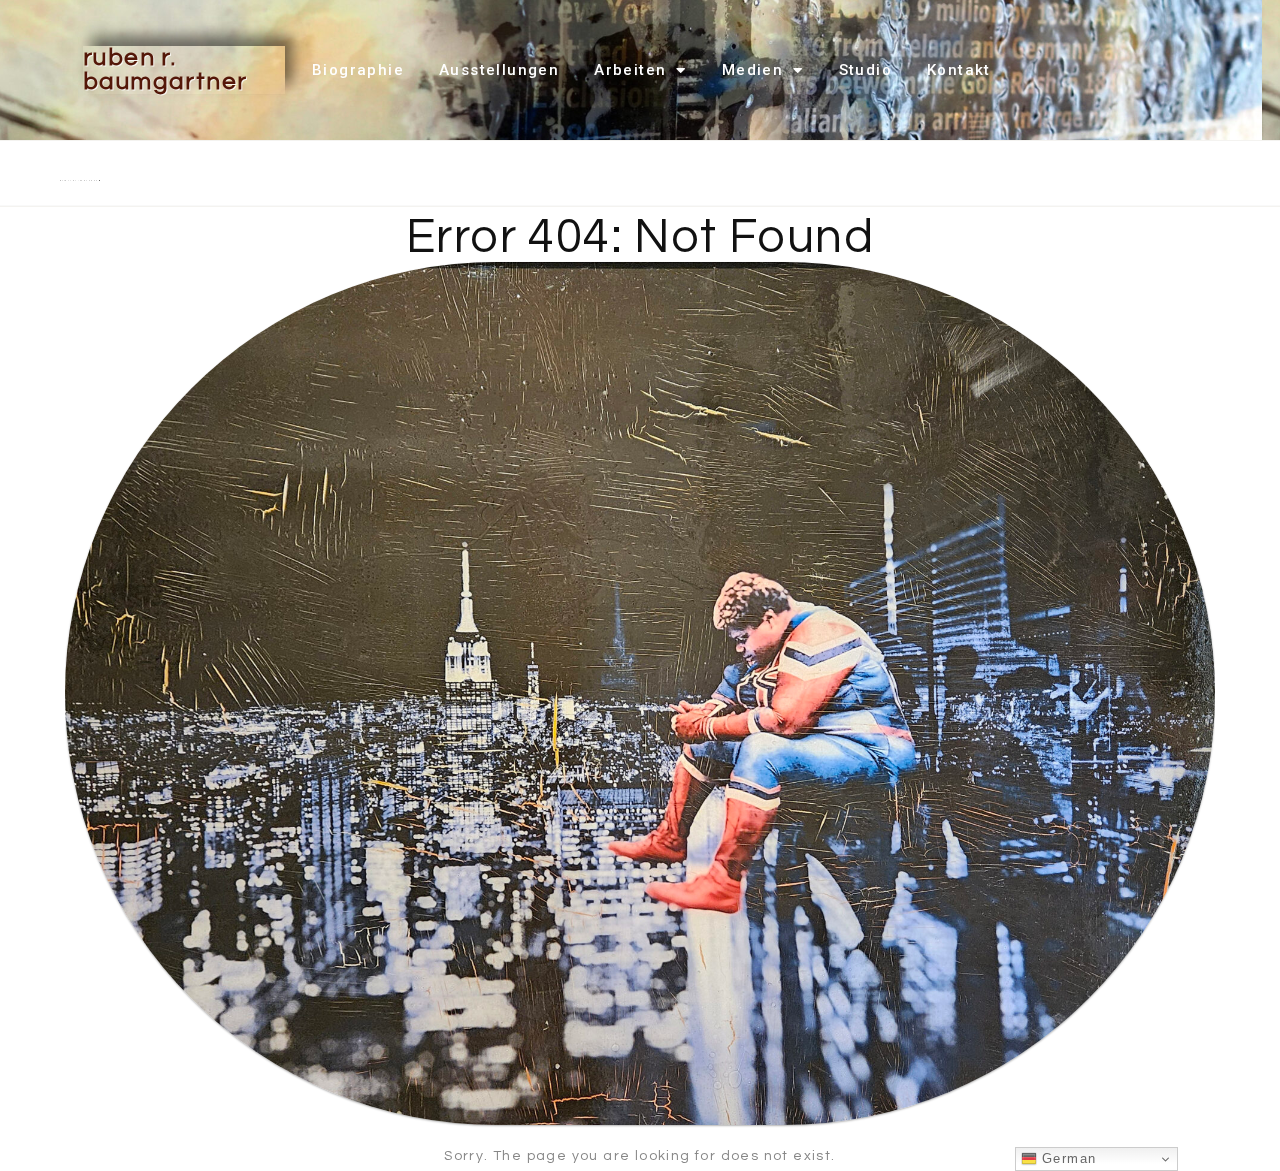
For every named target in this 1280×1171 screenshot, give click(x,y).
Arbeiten (630, 70)
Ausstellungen (499, 70)
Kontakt (959, 70)
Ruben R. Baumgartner (165, 69)
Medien (752, 70)
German (1067, 1158)
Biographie (358, 70)
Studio (865, 70)
